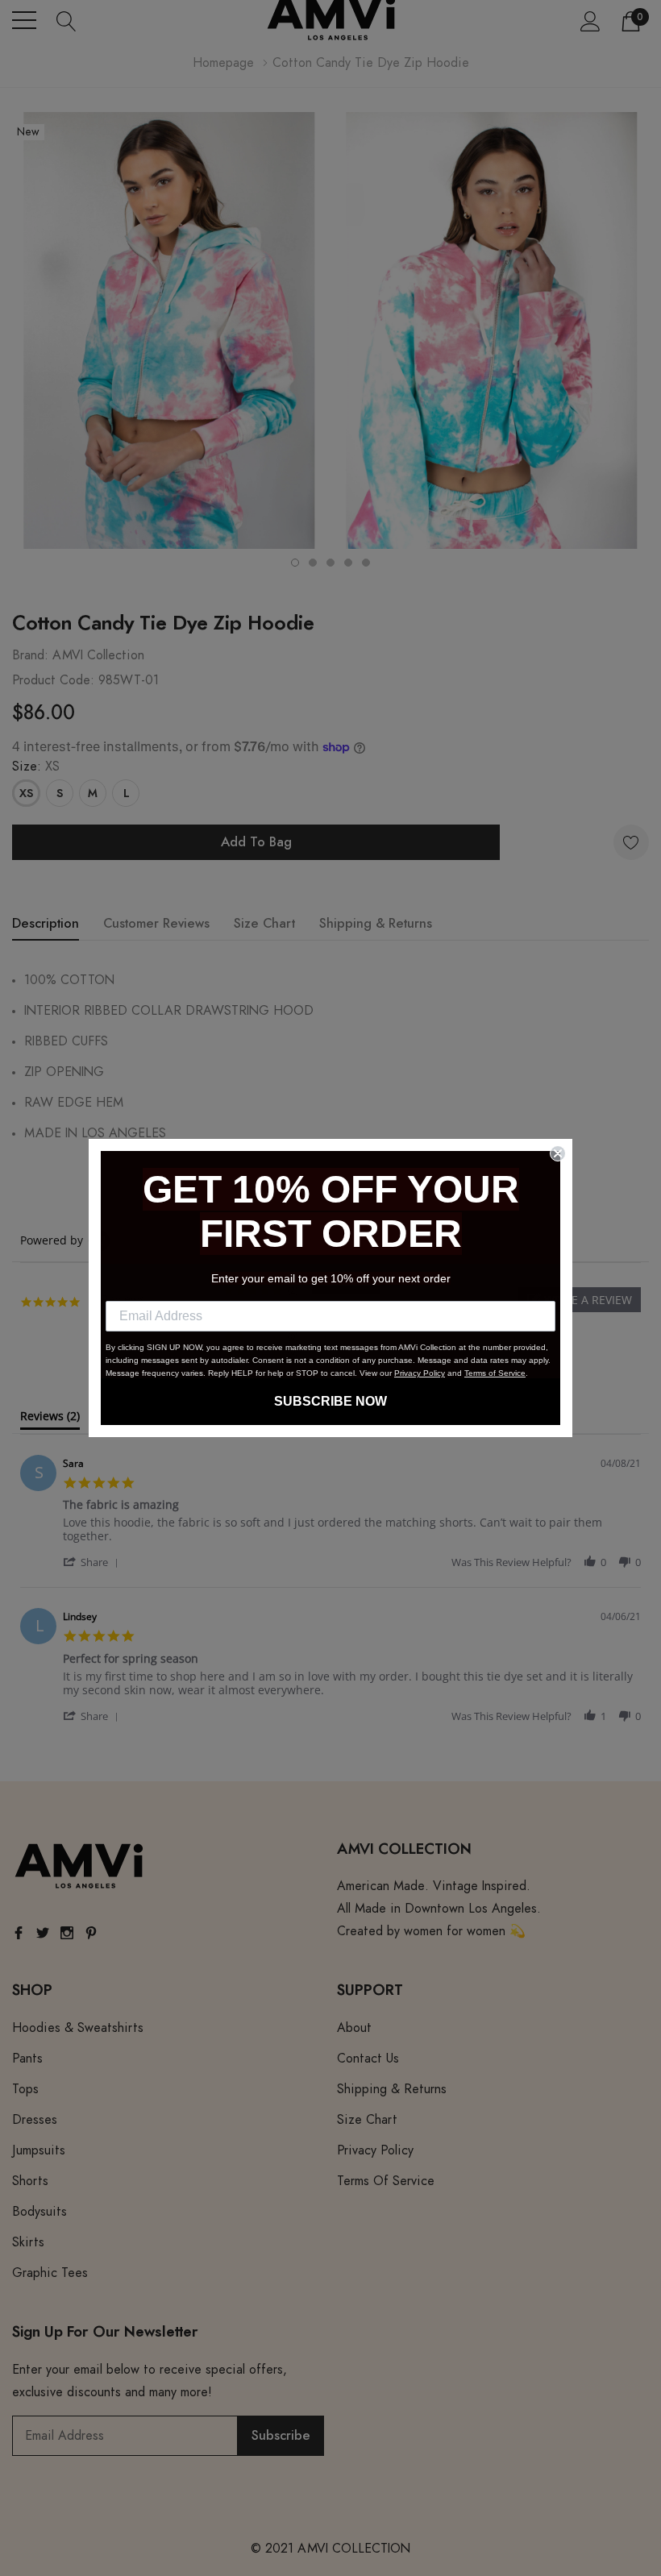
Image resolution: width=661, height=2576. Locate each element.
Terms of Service (495, 1373)
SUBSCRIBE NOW (330, 1401)
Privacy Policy (420, 1373)
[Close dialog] (558, 1153)
